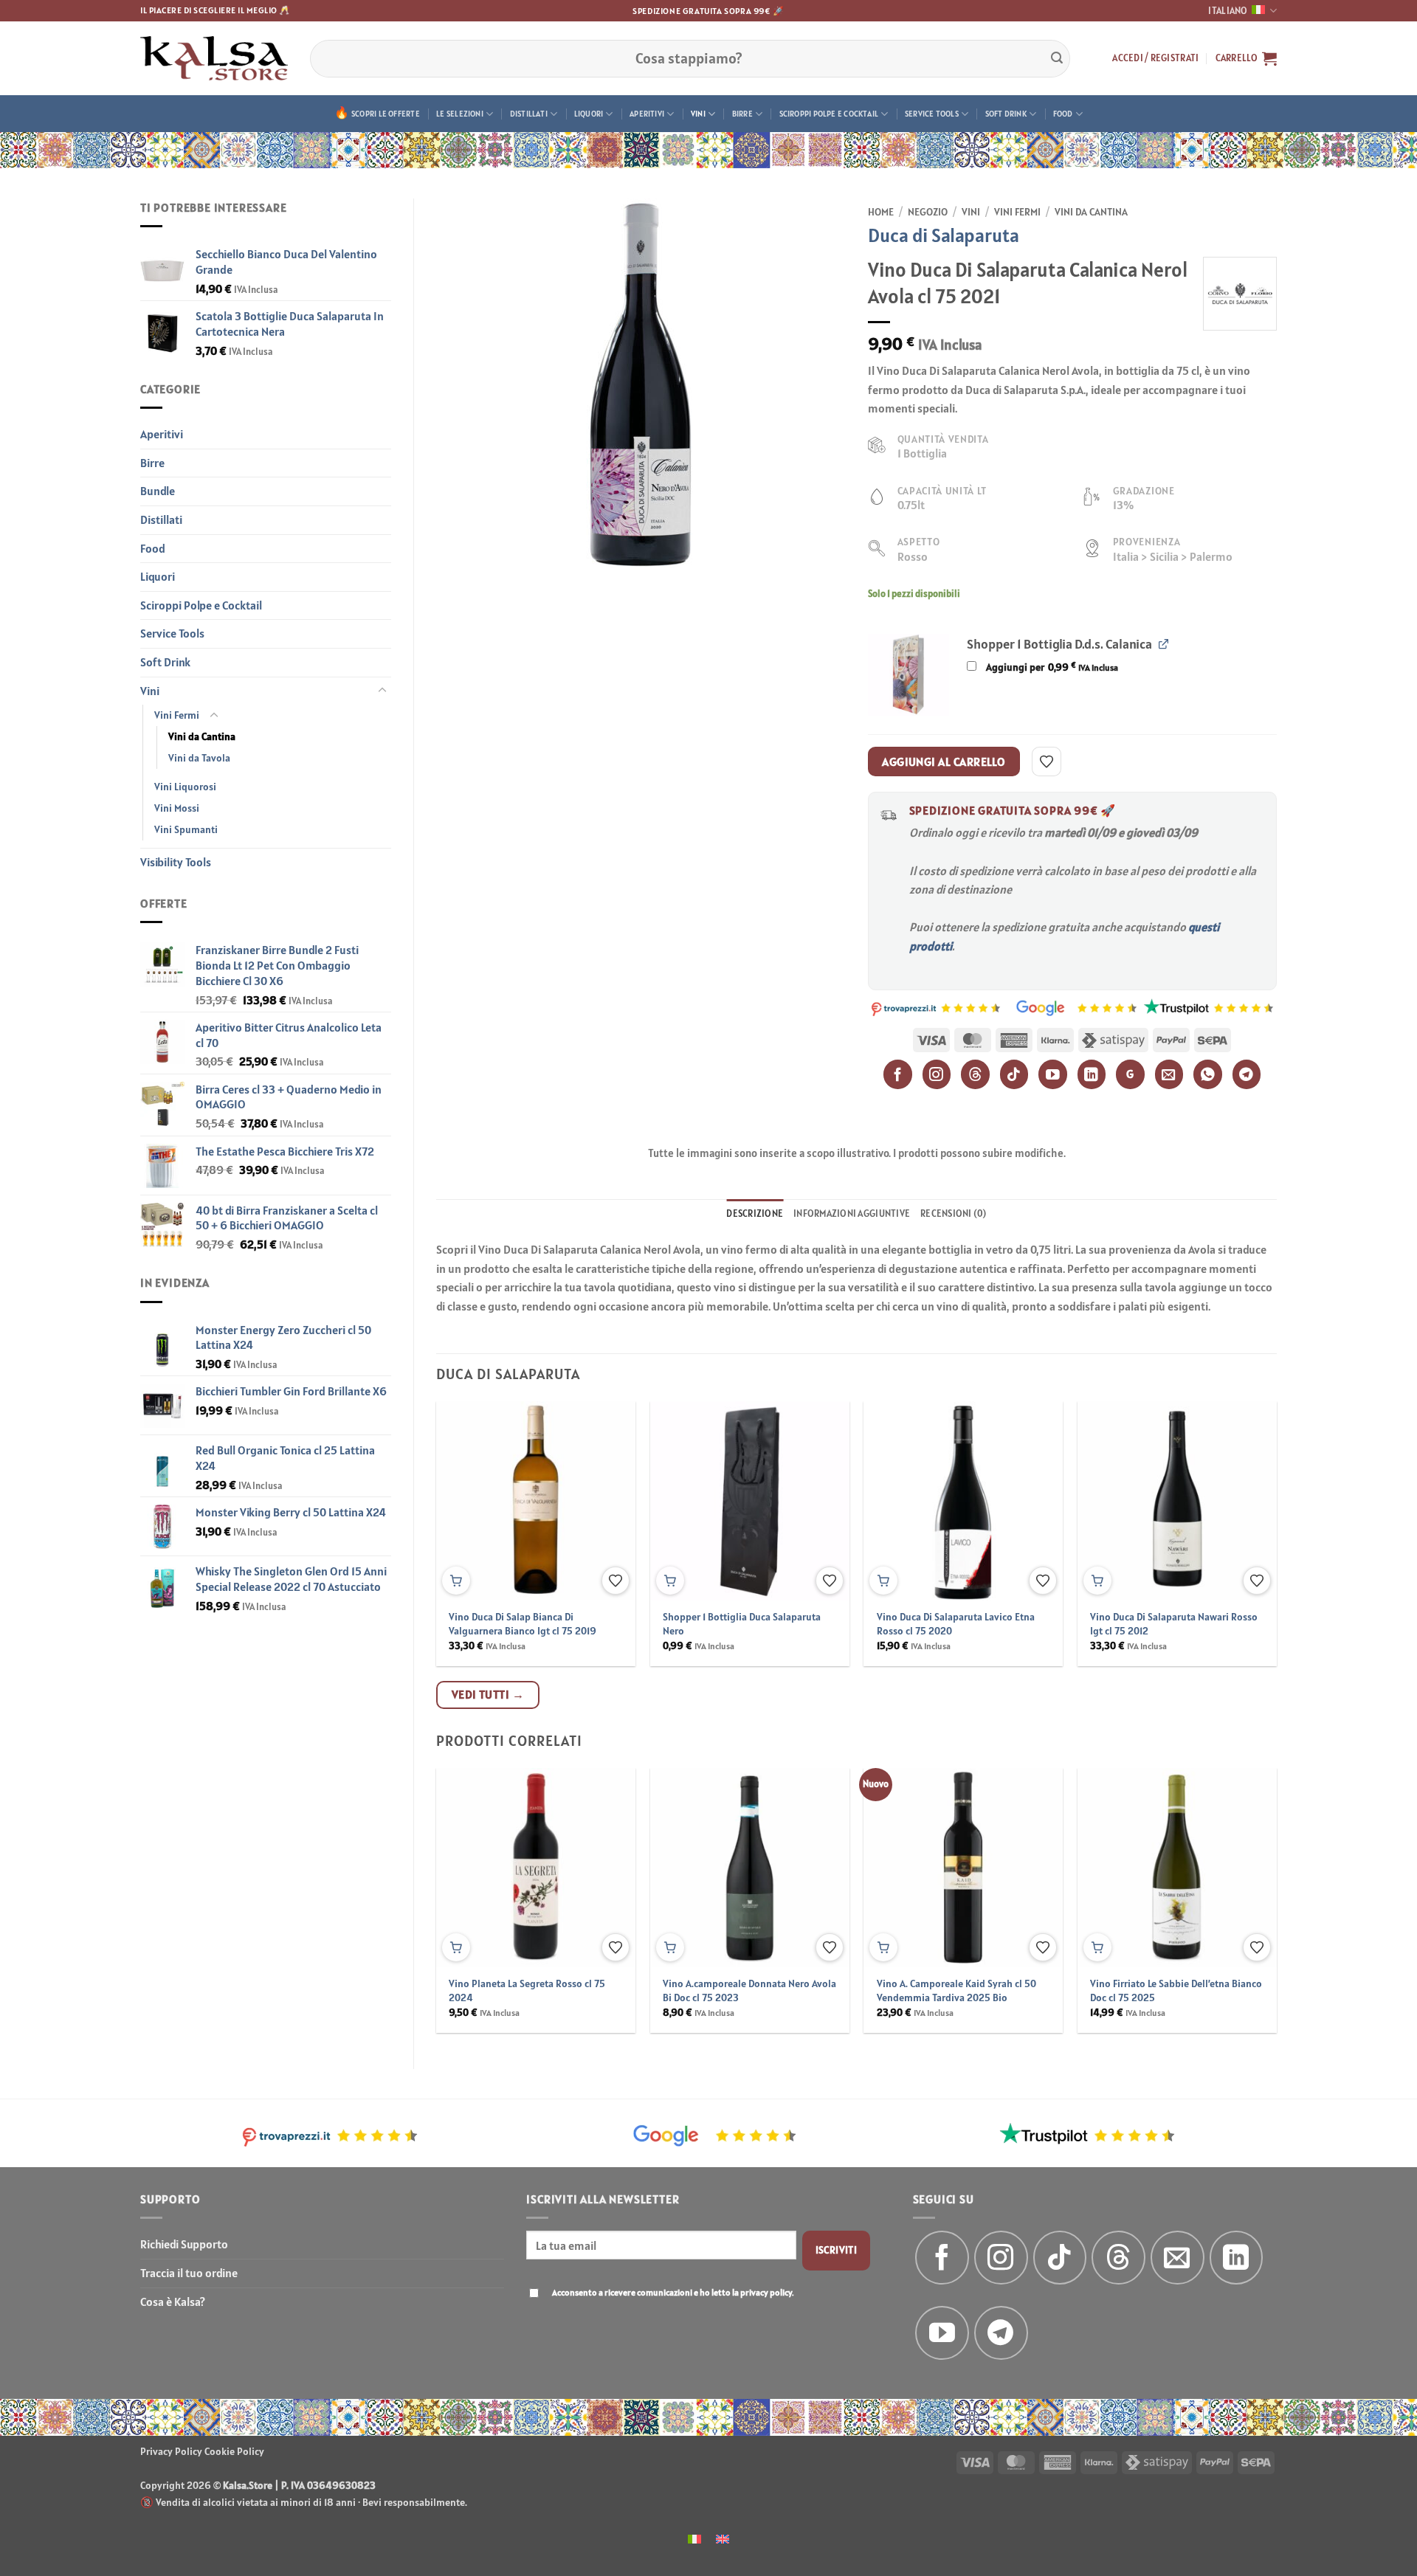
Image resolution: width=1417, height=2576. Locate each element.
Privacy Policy (171, 2451)
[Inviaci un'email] (1178, 2258)
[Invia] (1057, 58)
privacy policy (766, 2292)
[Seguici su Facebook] (942, 2258)
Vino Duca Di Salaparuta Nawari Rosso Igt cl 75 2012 (1174, 1624)
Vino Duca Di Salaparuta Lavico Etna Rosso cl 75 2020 (956, 1624)
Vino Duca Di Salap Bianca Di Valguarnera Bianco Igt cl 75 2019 (523, 1624)
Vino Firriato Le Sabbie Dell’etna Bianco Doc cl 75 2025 (1176, 1990)
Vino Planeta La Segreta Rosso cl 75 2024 (527, 1990)
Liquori (589, 114)
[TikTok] (1014, 1074)
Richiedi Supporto (184, 2244)
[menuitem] (694, 2538)
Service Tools (932, 114)
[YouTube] (1053, 1074)
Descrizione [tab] (755, 1213)
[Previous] (464, 1499)
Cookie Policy (234, 2451)
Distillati (529, 114)
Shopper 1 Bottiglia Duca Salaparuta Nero (742, 1624)
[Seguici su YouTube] (942, 2333)
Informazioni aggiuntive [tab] (852, 1213)
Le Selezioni (460, 114)
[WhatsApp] (1208, 1074)
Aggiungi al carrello (944, 762)
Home (881, 212)
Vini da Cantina (202, 736)
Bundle (158, 491)
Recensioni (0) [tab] (954, 1213)
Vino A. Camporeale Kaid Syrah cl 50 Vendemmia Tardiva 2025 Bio (956, 1990)
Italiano (1228, 11)
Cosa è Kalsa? (173, 2302)
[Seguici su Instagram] (1001, 2258)
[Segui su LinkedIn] (1237, 2258)
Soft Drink (1006, 114)
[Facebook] (898, 1074)
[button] (1155, 58)
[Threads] (975, 1074)
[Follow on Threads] (1118, 2258)
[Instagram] (937, 1074)
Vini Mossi (177, 808)
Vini (698, 114)
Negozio (928, 212)
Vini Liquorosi (185, 787)
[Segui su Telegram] (1001, 2333)
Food (1063, 114)
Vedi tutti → (488, 1694)
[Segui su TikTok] (1060, 2258)
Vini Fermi (177, 715)
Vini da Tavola (199, 758)
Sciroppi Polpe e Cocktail (829, 114)
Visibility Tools (176, 862)
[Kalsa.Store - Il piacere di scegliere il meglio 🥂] (214, 58)
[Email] (1169, 1074)
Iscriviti (837, 2250)
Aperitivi (647, 114)
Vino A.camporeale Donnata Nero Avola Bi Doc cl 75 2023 (749, 1990)
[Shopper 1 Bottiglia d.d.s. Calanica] (909, 675)
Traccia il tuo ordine (189, 2273)
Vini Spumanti (186, 829)
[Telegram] (1247, 1074)
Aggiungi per (1051, 667)
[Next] (1249, 1499)
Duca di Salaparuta (944, 235)
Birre (742, 114)
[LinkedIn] (1092, 1074)
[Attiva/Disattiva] (382, 691)
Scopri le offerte (386, 114)
